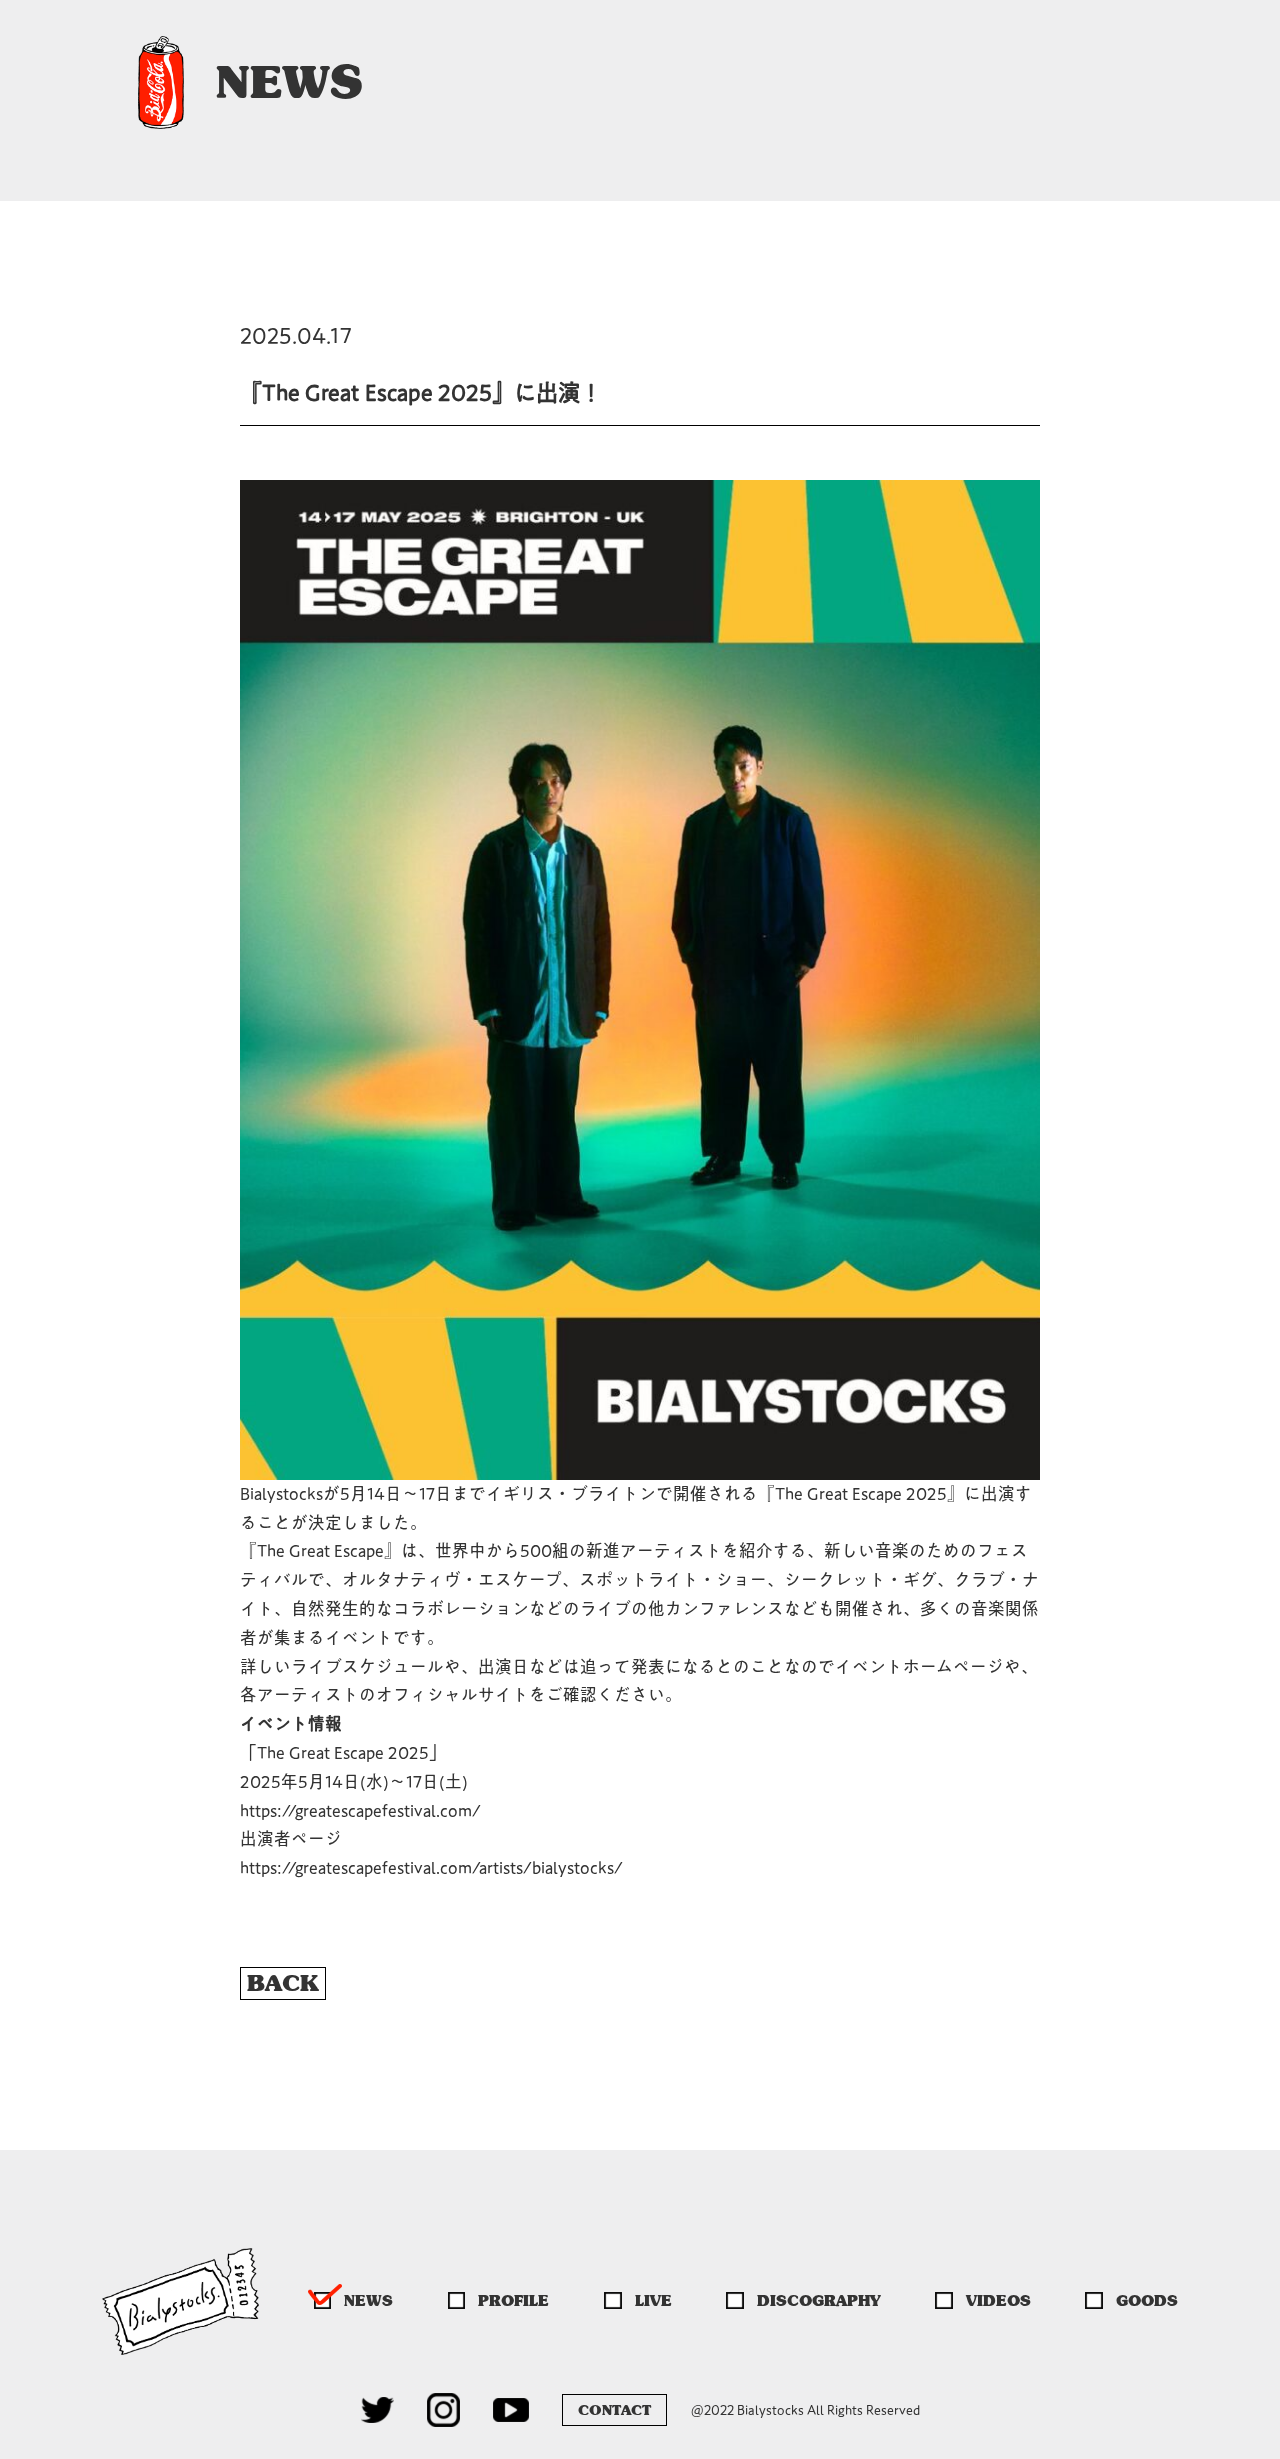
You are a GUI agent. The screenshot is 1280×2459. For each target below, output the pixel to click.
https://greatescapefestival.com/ (360, 1810)
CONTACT (614, 2410)
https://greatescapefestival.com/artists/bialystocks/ (431, 1867)
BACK (283, 1983)
